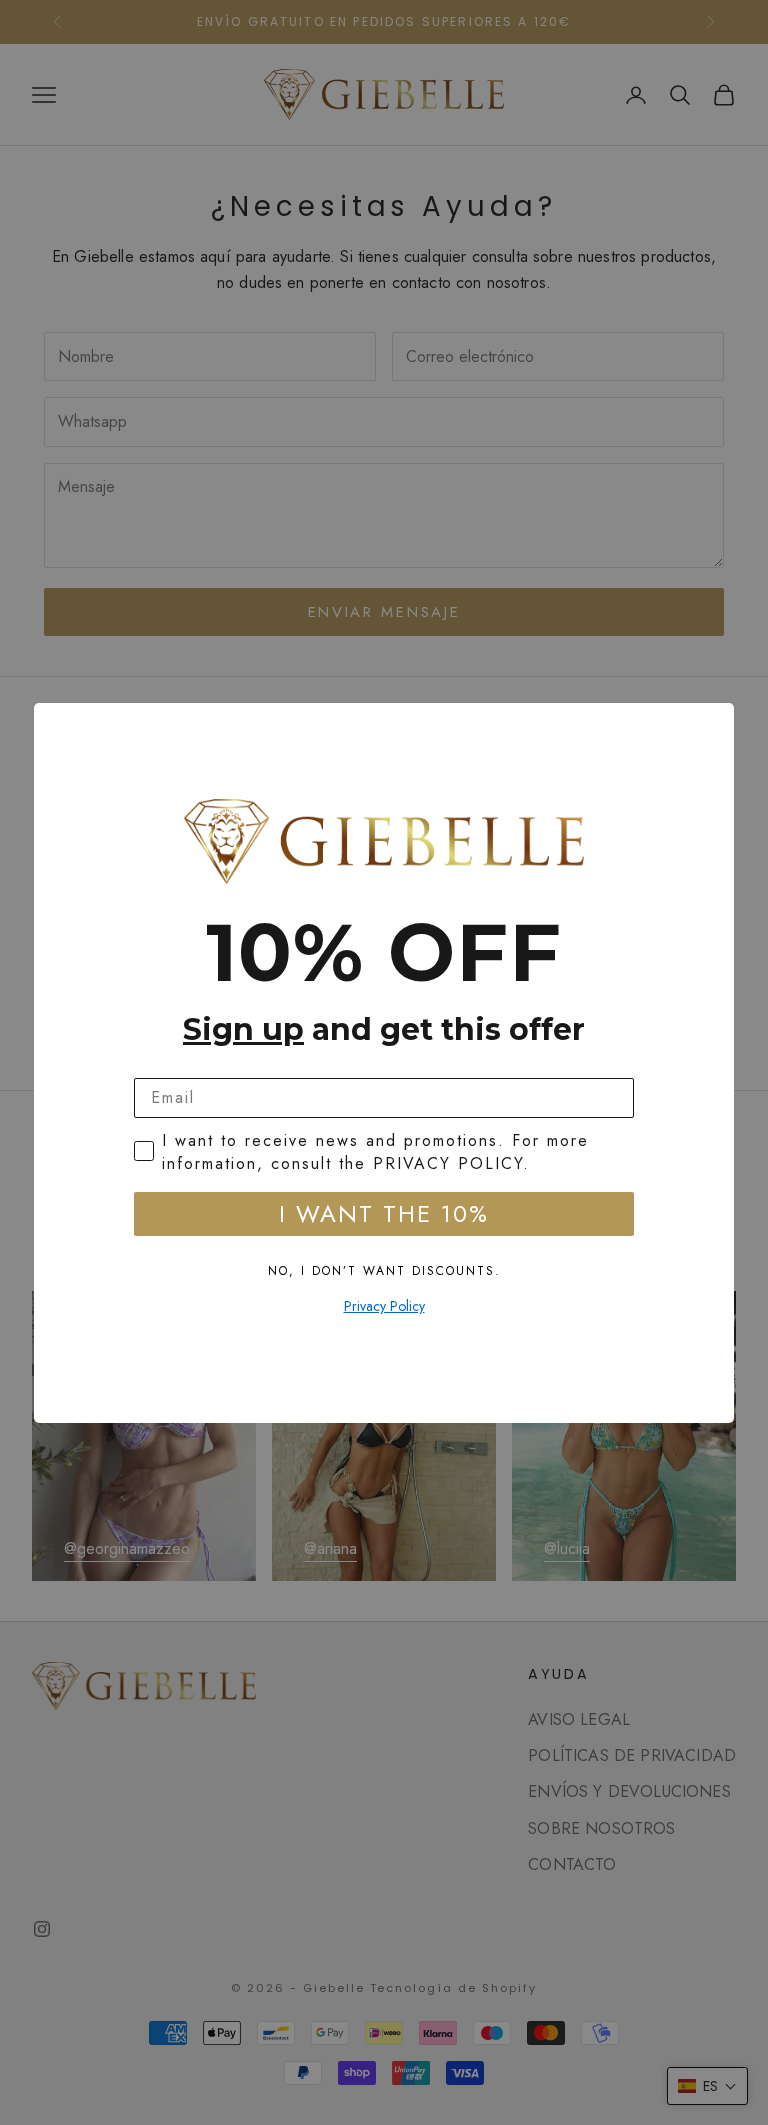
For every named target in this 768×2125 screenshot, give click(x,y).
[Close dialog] (712, 725)
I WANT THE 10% (384, 1213)
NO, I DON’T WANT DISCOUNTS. (384, 1271)
